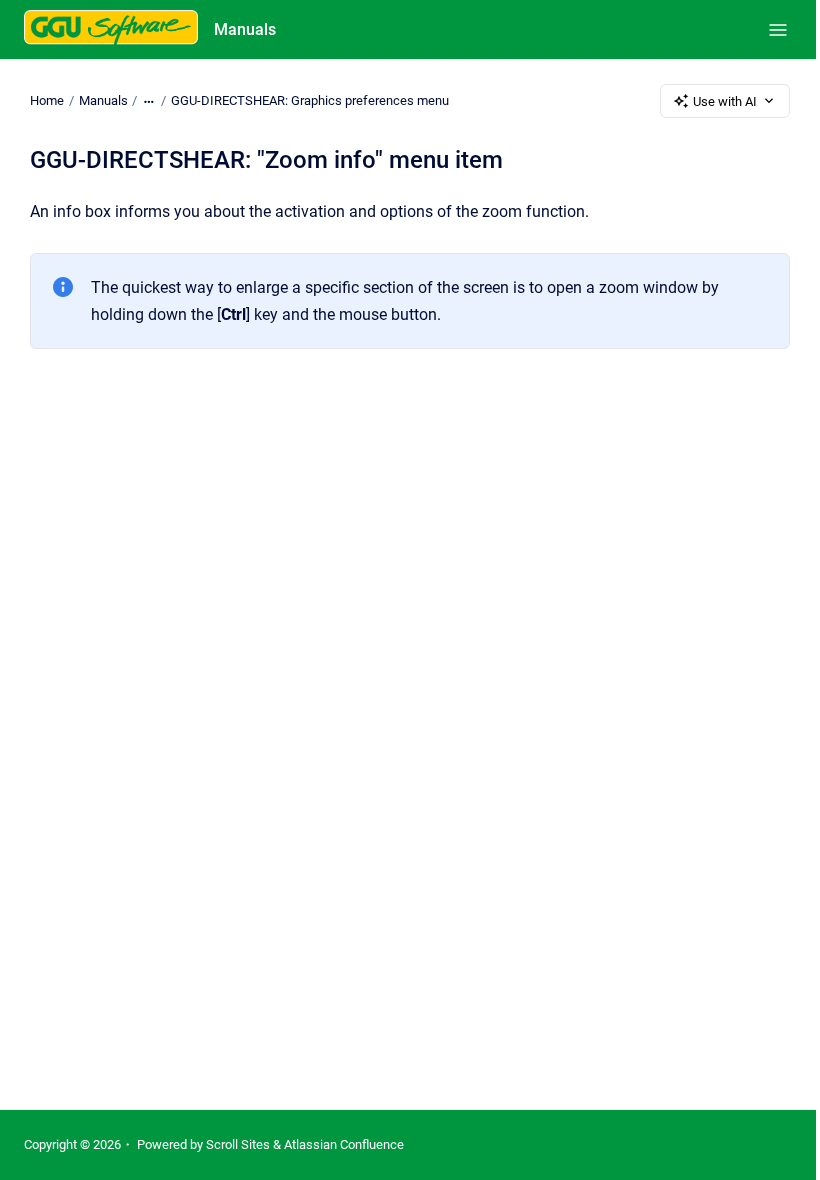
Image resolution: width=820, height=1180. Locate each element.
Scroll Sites (238, 1144)
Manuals (245, 29)
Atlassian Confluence (344, 1144)
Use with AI (725, 101)
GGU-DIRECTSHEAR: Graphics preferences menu (310, 100)
